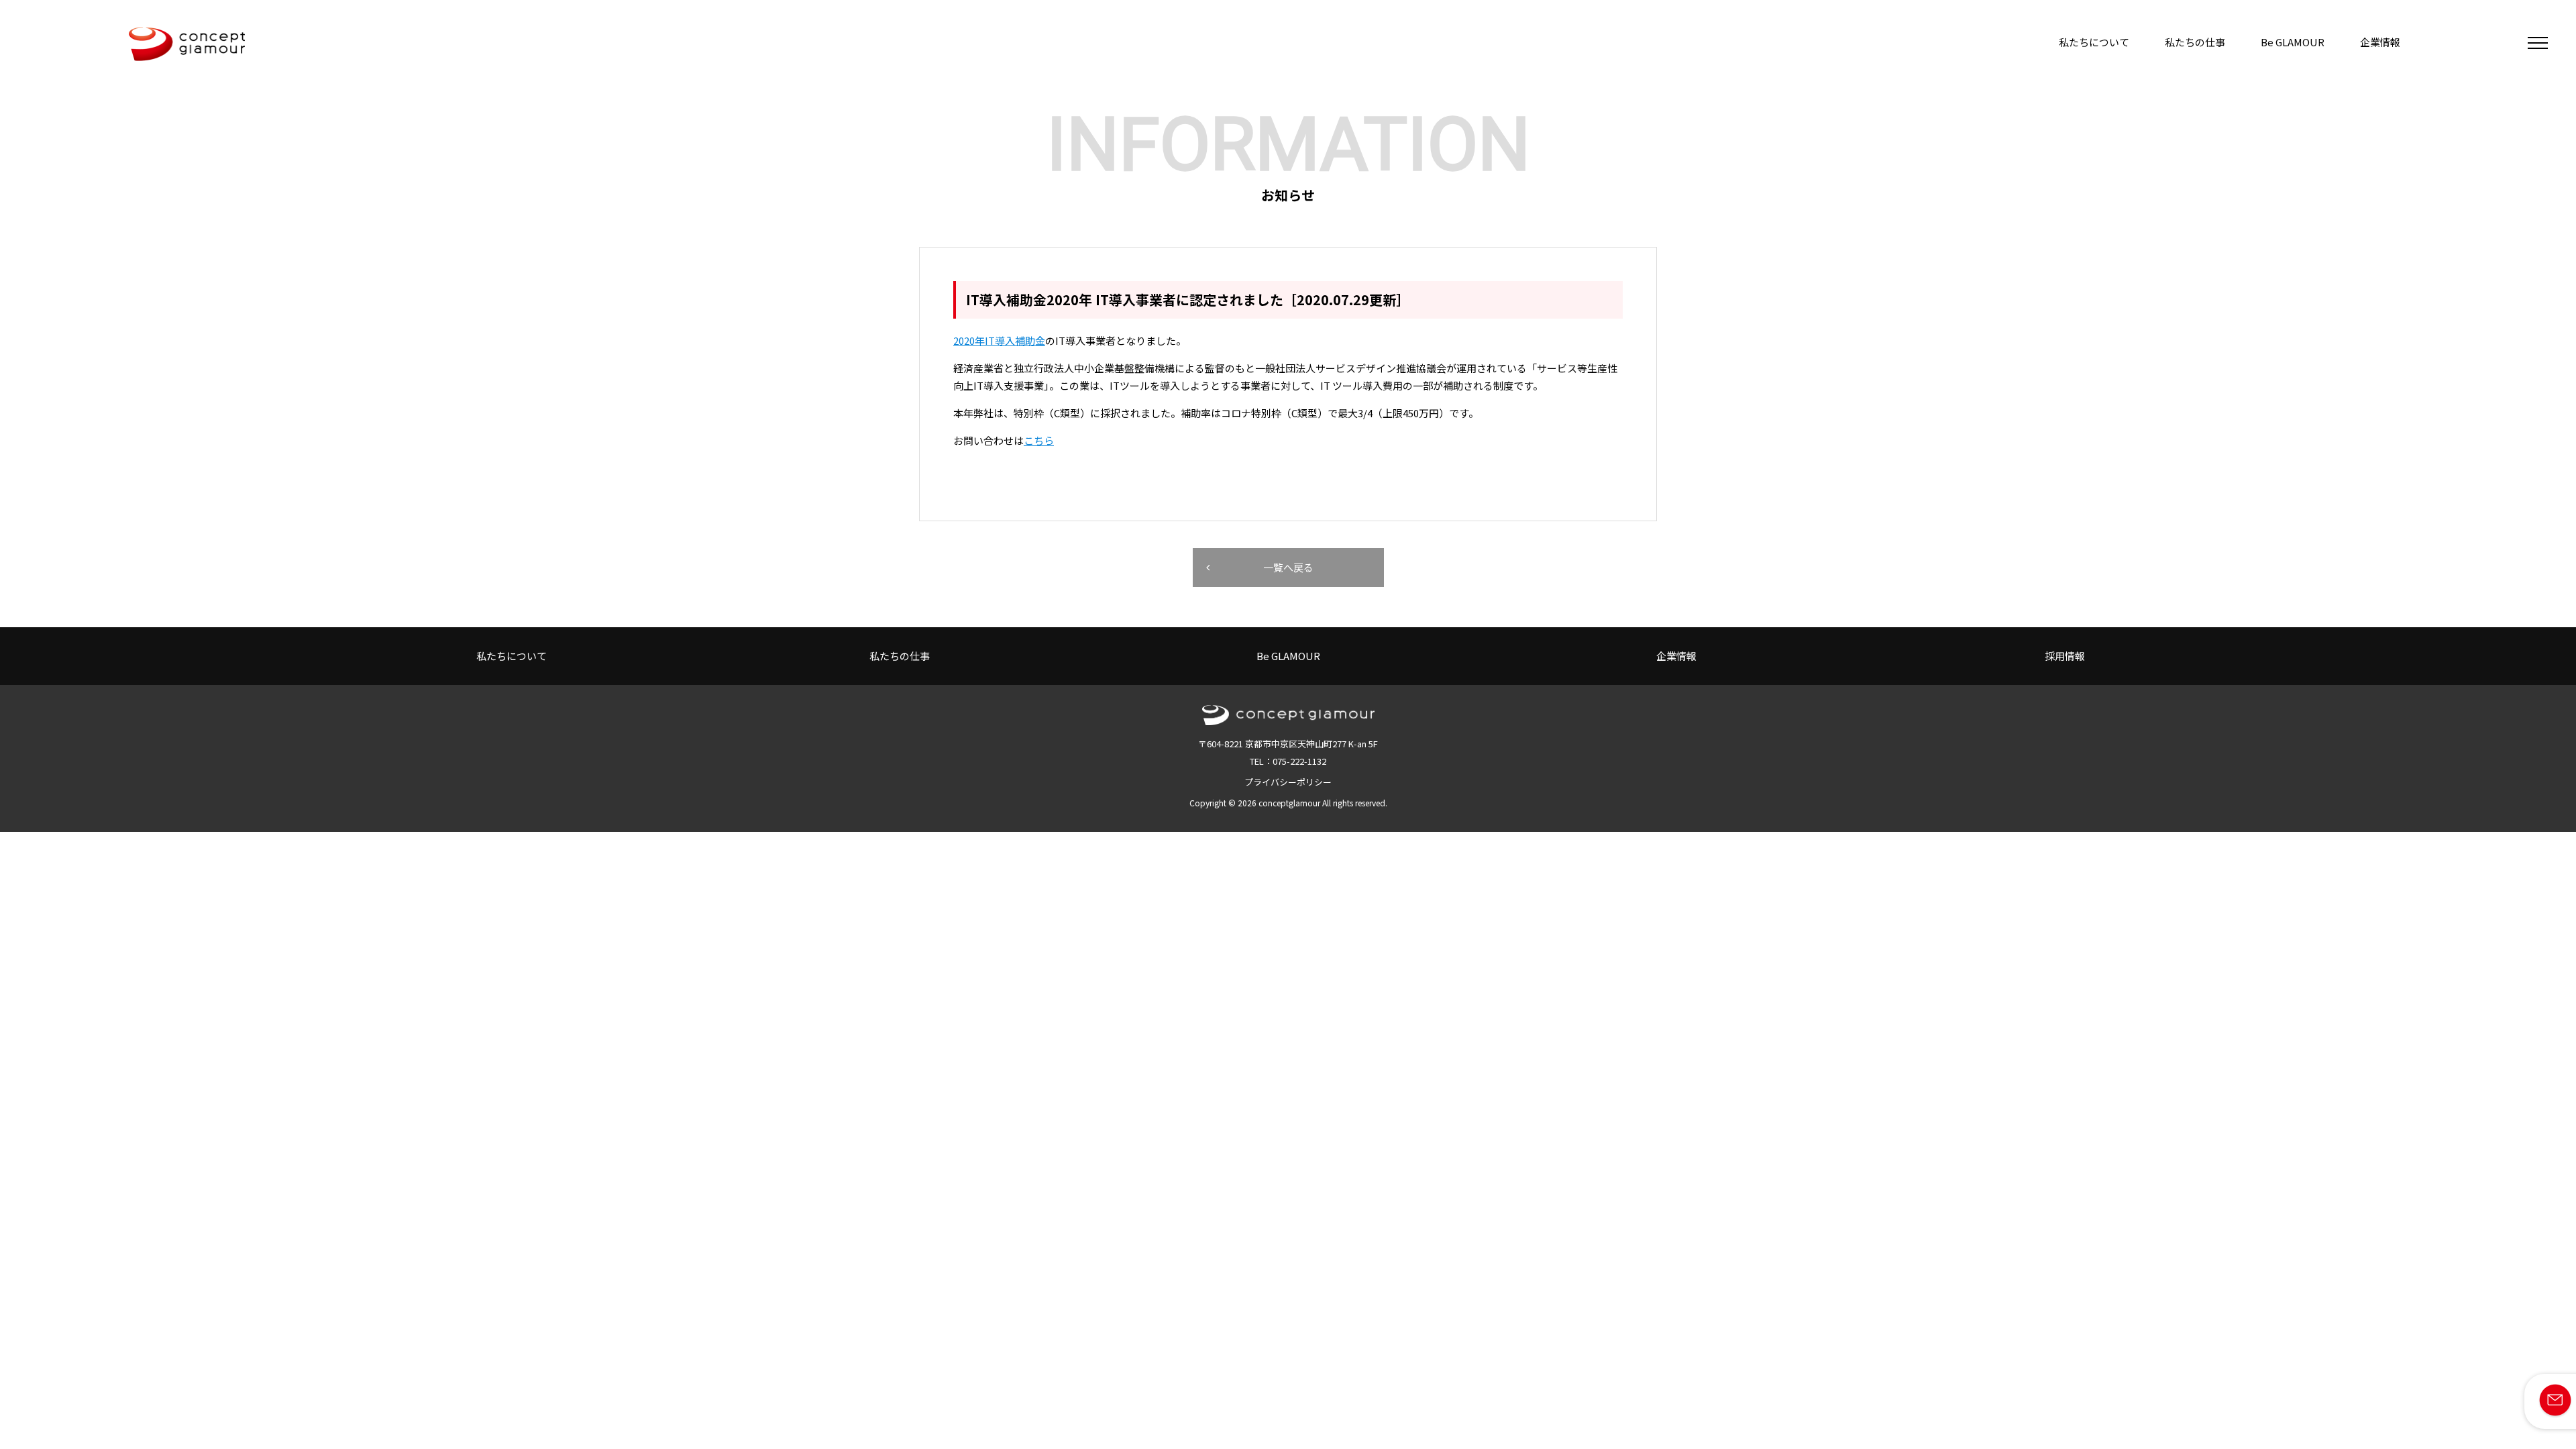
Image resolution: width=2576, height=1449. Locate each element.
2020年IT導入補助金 (999, 340)
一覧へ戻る (1288, 567)
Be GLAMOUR (2293, 42)
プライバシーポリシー (1288, 782)
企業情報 (2380, 42)
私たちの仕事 (2195, 42)
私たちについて (2094, 42)
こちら (1039, 440)
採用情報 (2065, 656)
